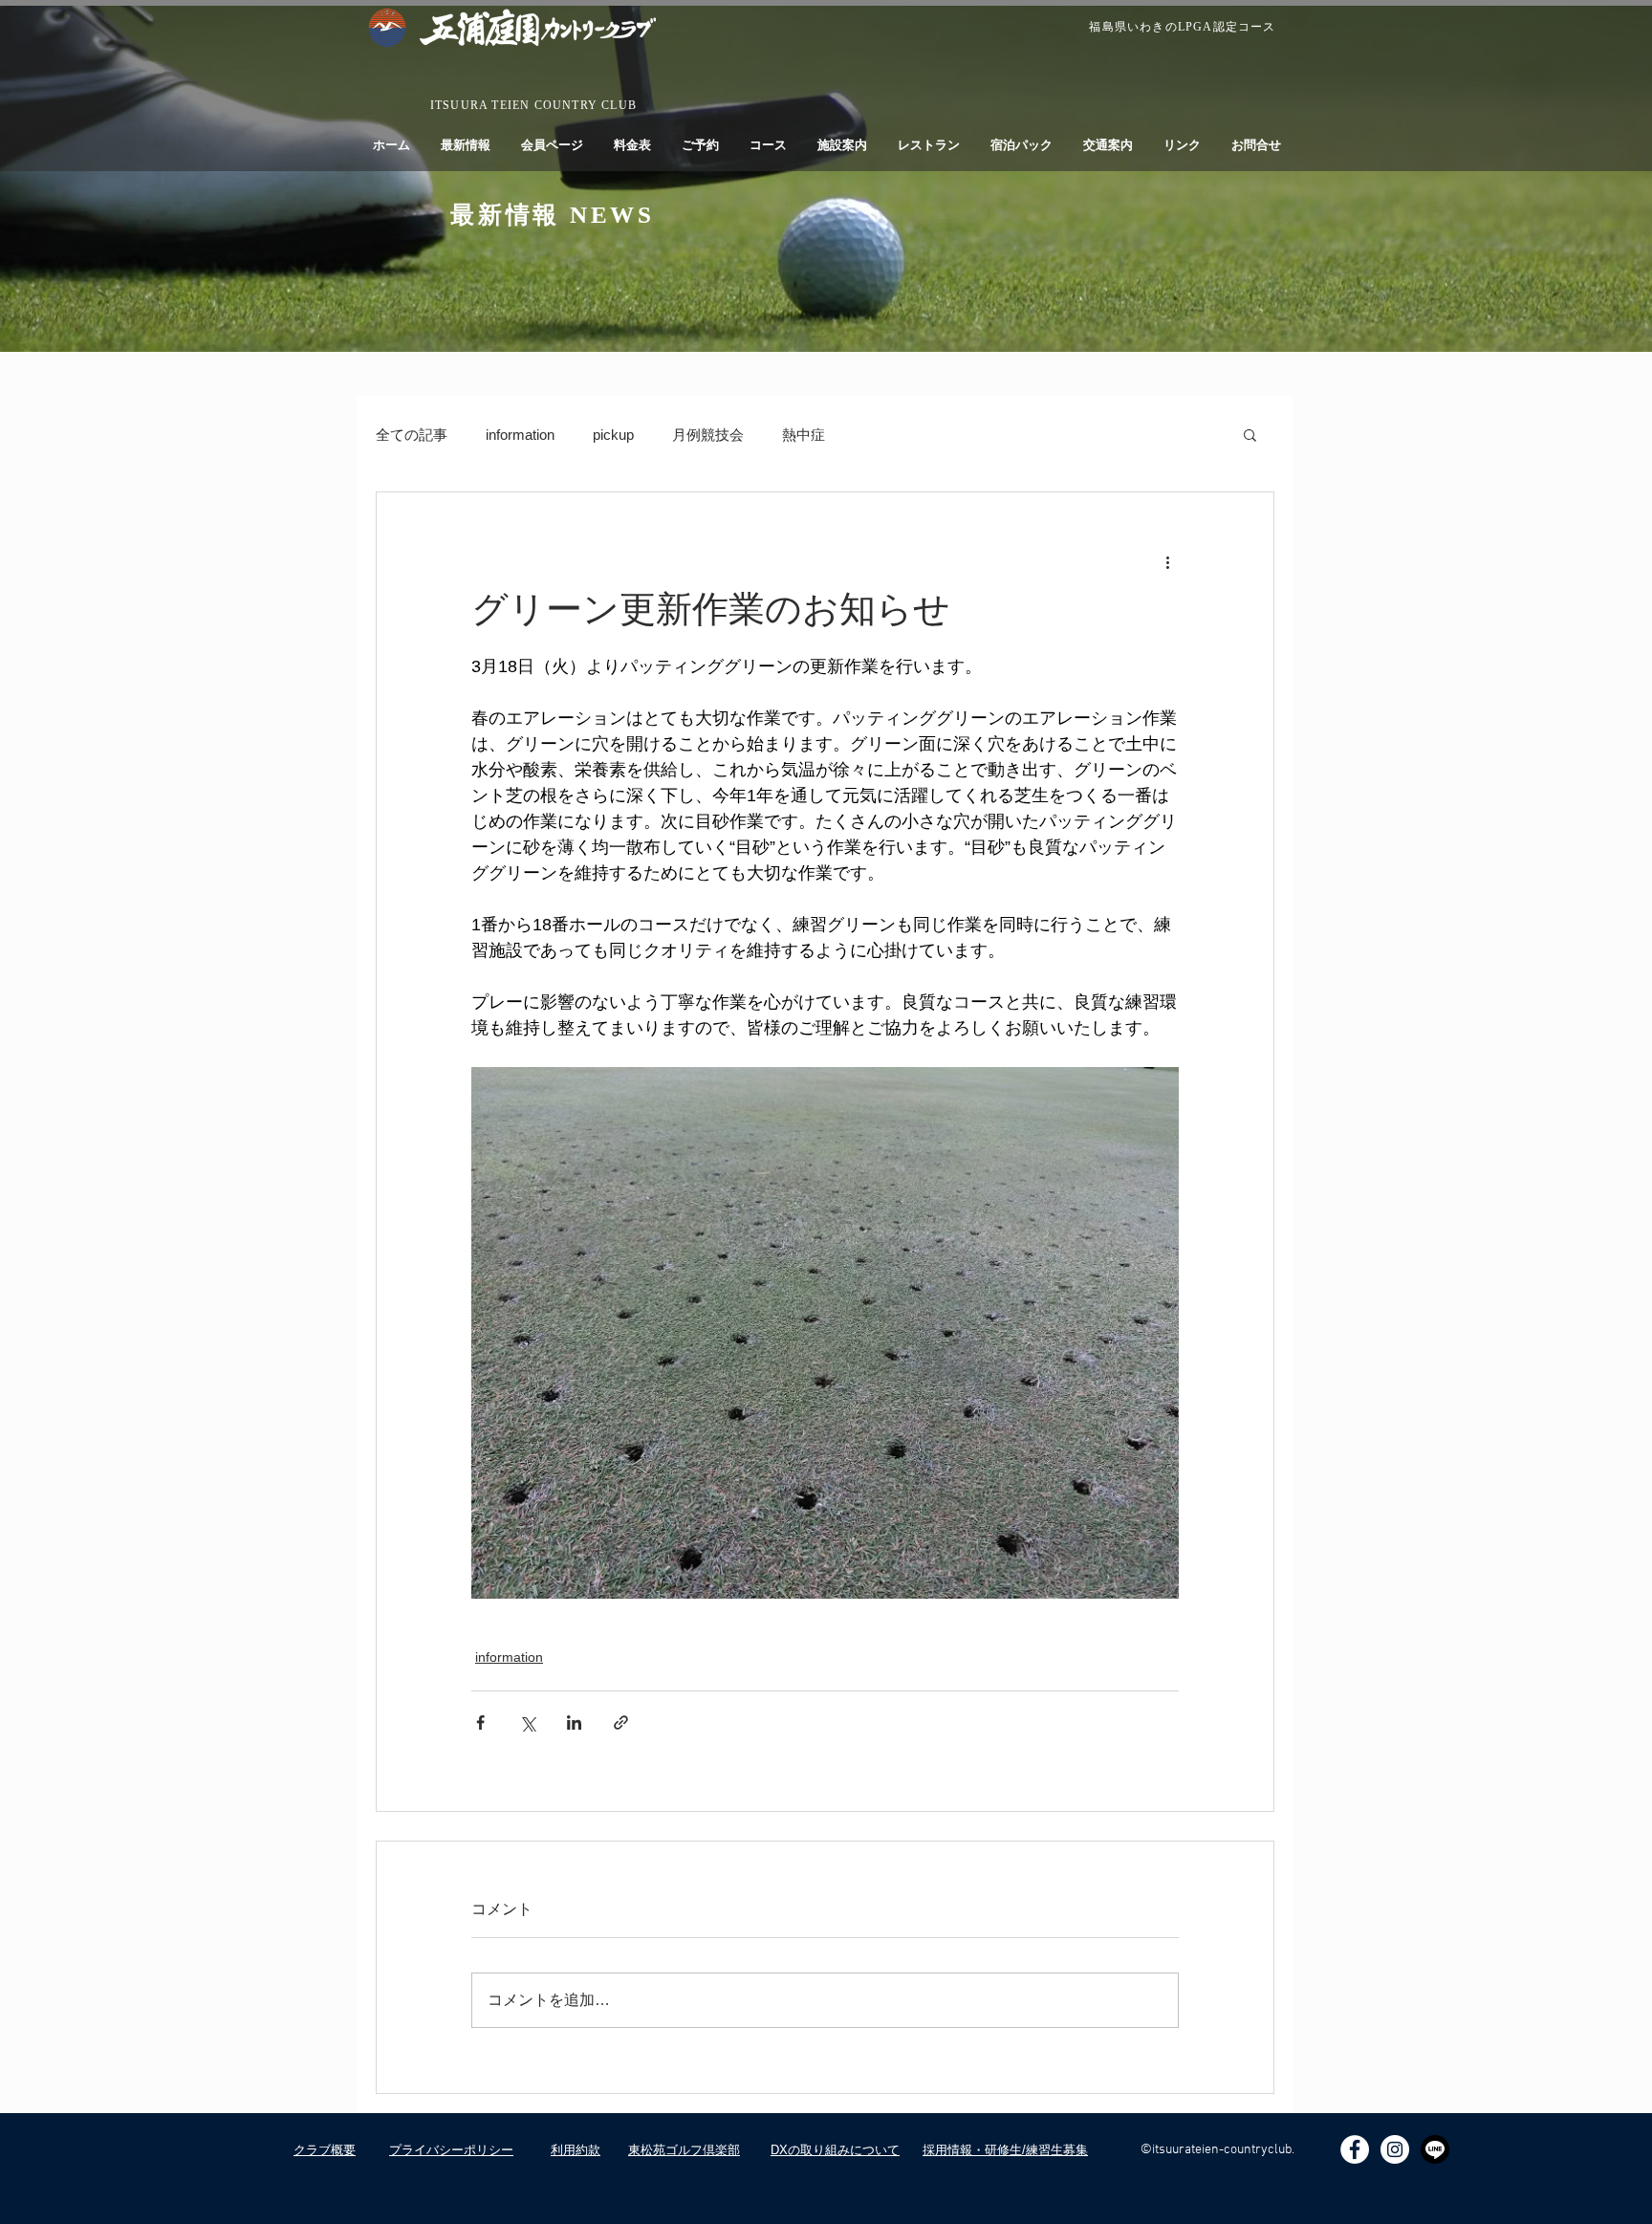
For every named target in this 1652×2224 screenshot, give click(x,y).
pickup (613, 435)
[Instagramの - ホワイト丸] (1395, 2149)
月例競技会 (708, 435)
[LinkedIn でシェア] (574, 1723)
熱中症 (804, 435)
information (520, 435)
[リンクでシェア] (621, 1723)
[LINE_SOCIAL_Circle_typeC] (1435, 2149)
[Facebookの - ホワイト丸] (1355, 2149)
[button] (1250, 434)
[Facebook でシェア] (480, 1723)
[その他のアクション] (1167, 561)
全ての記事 (412, 435)
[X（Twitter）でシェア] (527, 1723)
